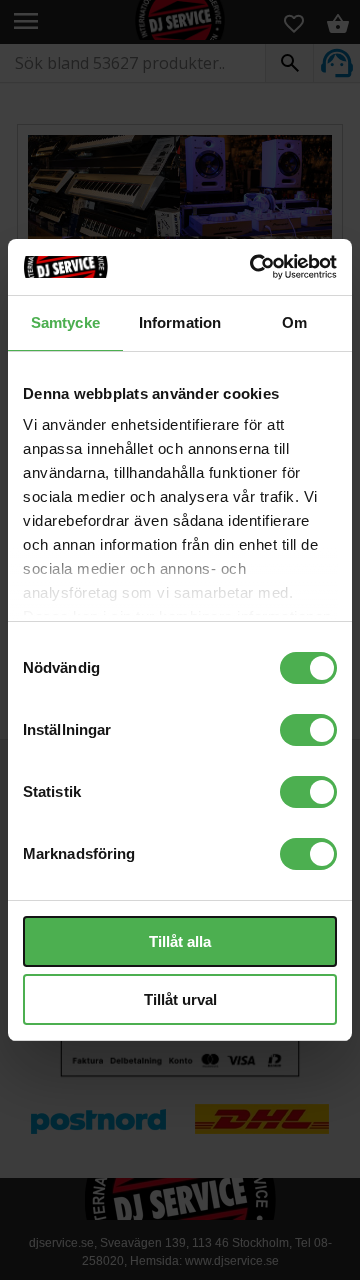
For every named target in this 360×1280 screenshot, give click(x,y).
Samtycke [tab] (65, 322)
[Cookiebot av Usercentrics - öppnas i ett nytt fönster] (254, 267)
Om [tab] (294, 322)
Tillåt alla (180, 941)
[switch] (308, 730)
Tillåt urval (180, 999)
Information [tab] (180, 322)
